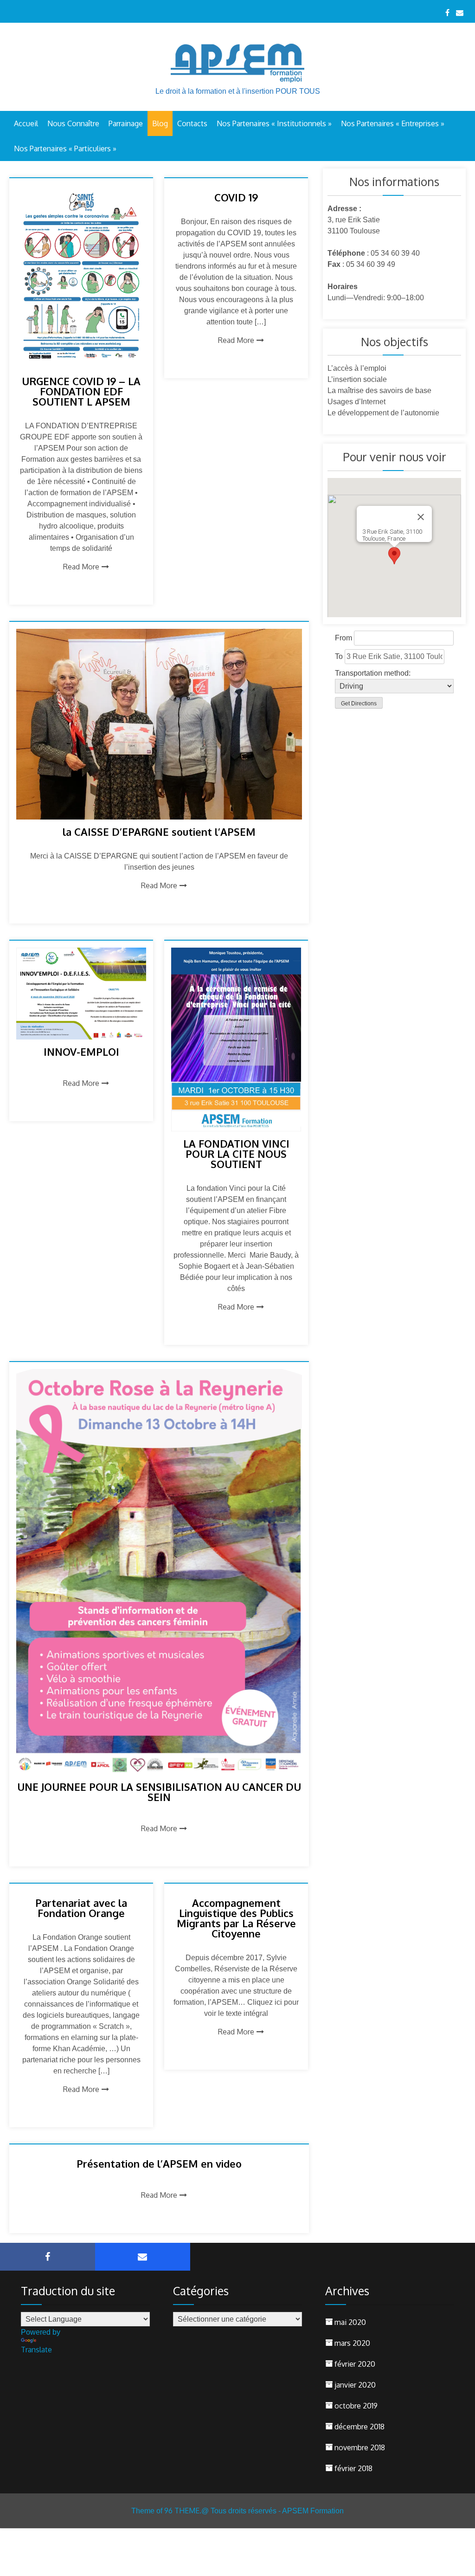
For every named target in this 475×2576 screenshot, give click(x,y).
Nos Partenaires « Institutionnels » (274, 123)
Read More (81, 567)
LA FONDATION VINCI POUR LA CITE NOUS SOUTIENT (236, 1154)
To (339, 656)
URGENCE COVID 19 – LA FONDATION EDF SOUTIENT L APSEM (81, 391)
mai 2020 (350, 2322)
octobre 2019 (356, 2406)
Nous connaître (73, 123)
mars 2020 (352, 2343)
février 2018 (353, 2468)
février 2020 (355, 2364)
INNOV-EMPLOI (81, 1052)
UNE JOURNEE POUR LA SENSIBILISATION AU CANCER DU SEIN (159, 1792)
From (343, 638)
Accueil (26, 123)
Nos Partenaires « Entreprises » (393, 123)
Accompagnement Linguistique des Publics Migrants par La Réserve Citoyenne (236, 1918)
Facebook (48, 2257)
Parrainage (126, 123)
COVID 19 (236, 197)
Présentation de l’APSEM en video (159, 2163)
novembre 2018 (360, 2447)
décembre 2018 (359, 2427)
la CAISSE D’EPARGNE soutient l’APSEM (159, 832)
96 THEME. (183, 2511)
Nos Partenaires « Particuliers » (65, 148)
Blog (160, 123)
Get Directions (359, 704)
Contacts (192, 123)
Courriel (143, 2257)
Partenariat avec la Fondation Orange (81, 1908)
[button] (394, 556)
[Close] (421, 517)
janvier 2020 (355, 2385)
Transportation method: (373, 673)
